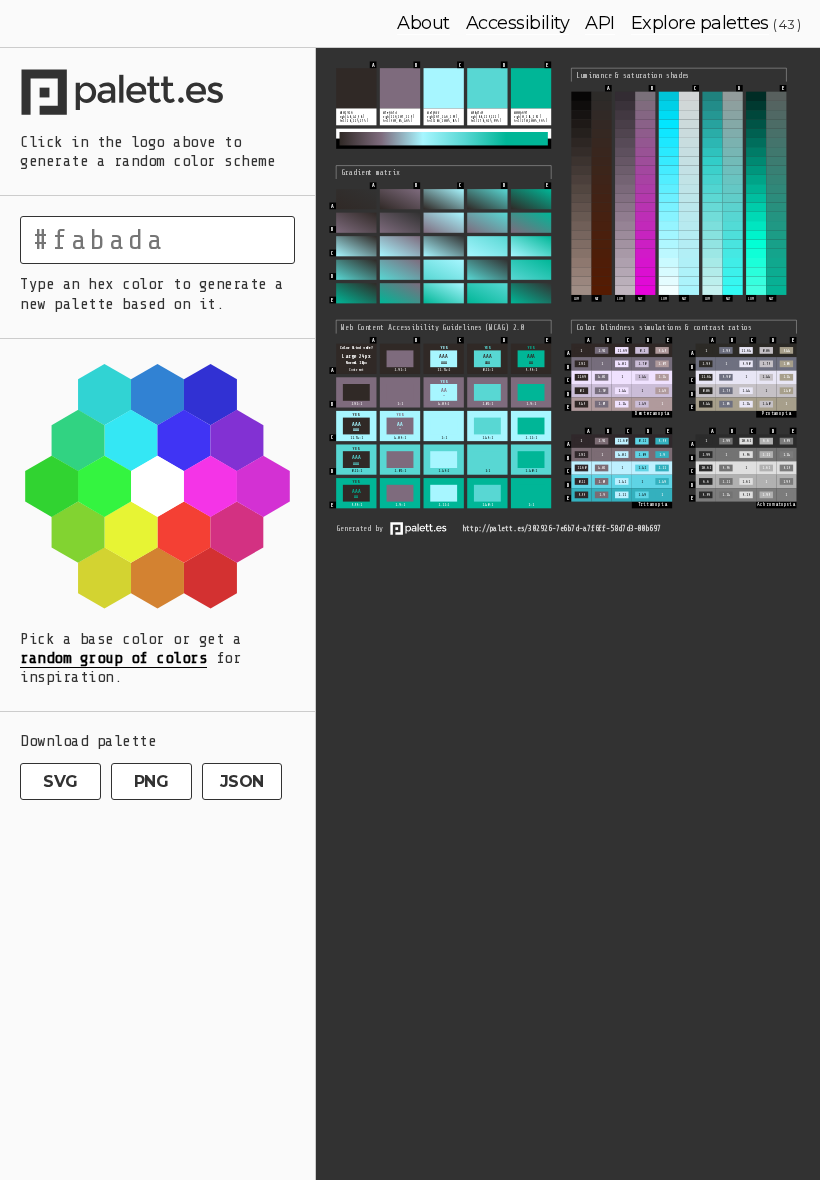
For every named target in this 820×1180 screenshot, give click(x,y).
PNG (151, 781)
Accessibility (518, 23)
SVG (60, 781)
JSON (242, 781)
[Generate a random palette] (157, 95)
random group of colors (113, 658)
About (423, 23)
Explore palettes (700, 23)
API (600, 23)
